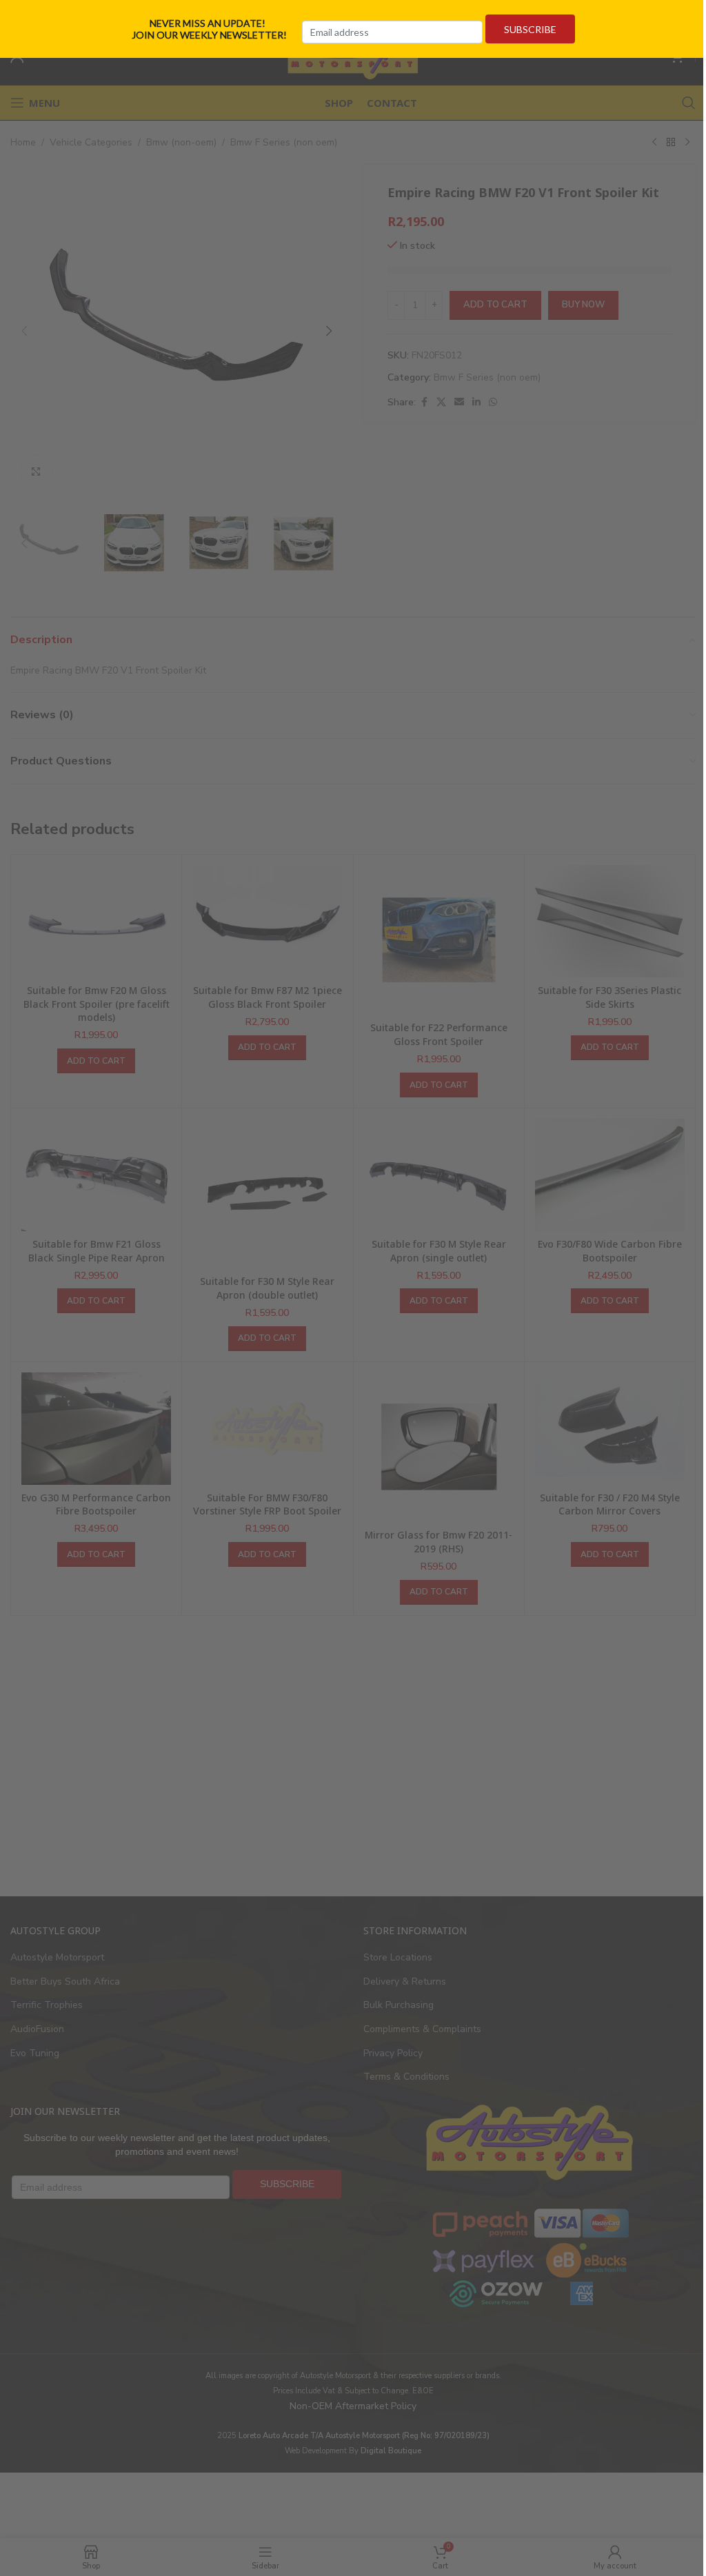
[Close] (691, 16)
